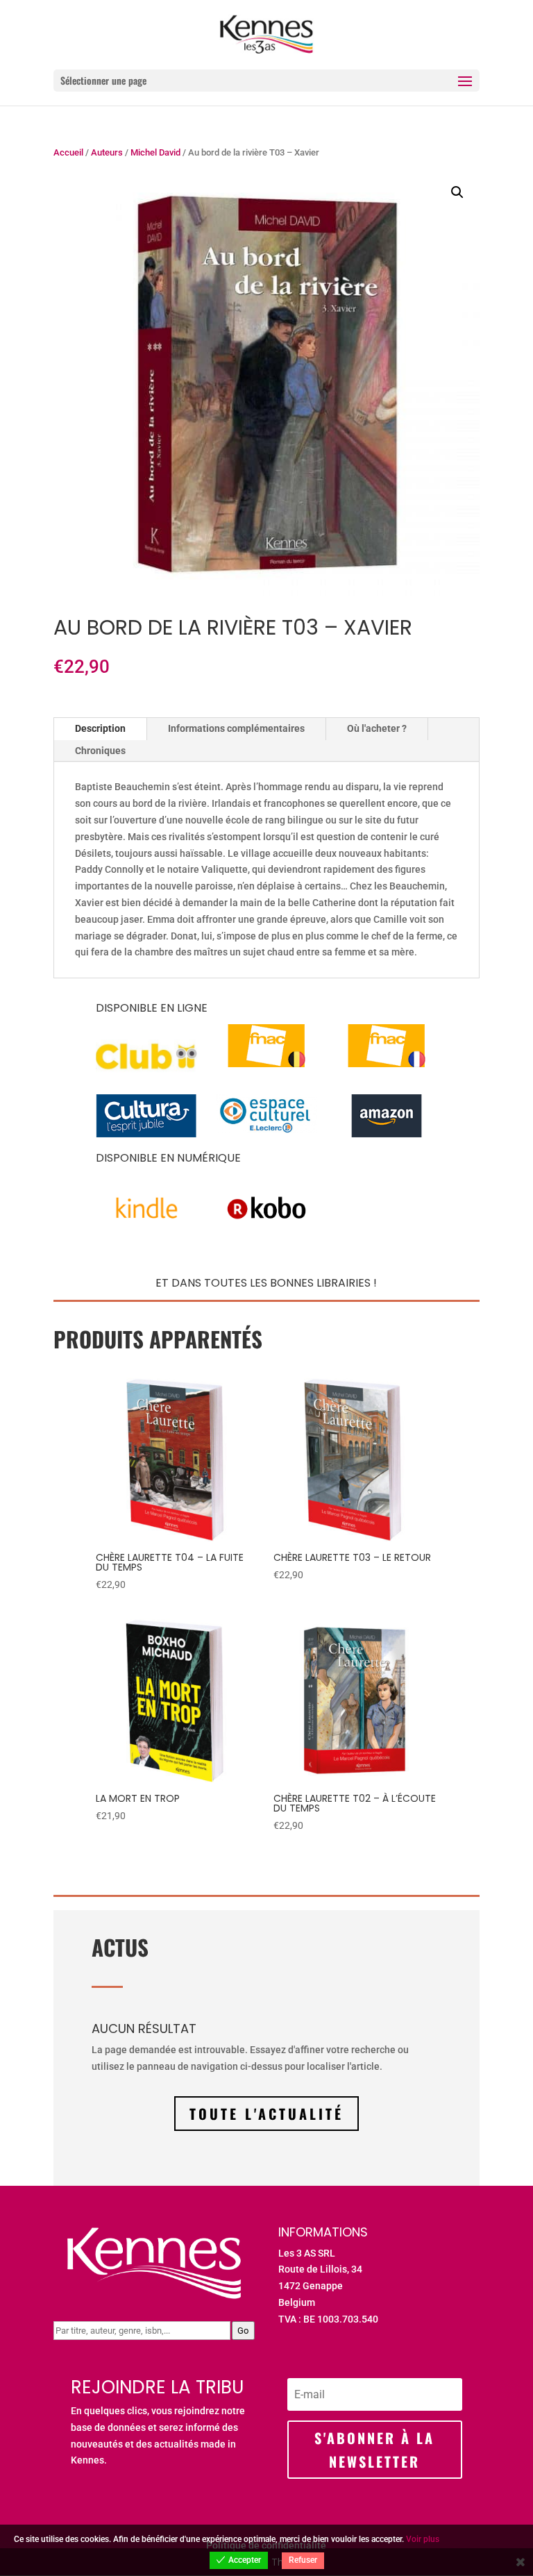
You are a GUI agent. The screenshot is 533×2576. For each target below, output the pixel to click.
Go (243, 2331)
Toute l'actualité (266, 2114)
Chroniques (100, 751)
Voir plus (423, 2539)
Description (100, 728)
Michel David (155, 152)
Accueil (68, 152)
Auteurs (107, 152)
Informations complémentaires (236, 728)
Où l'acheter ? (377, 728)
